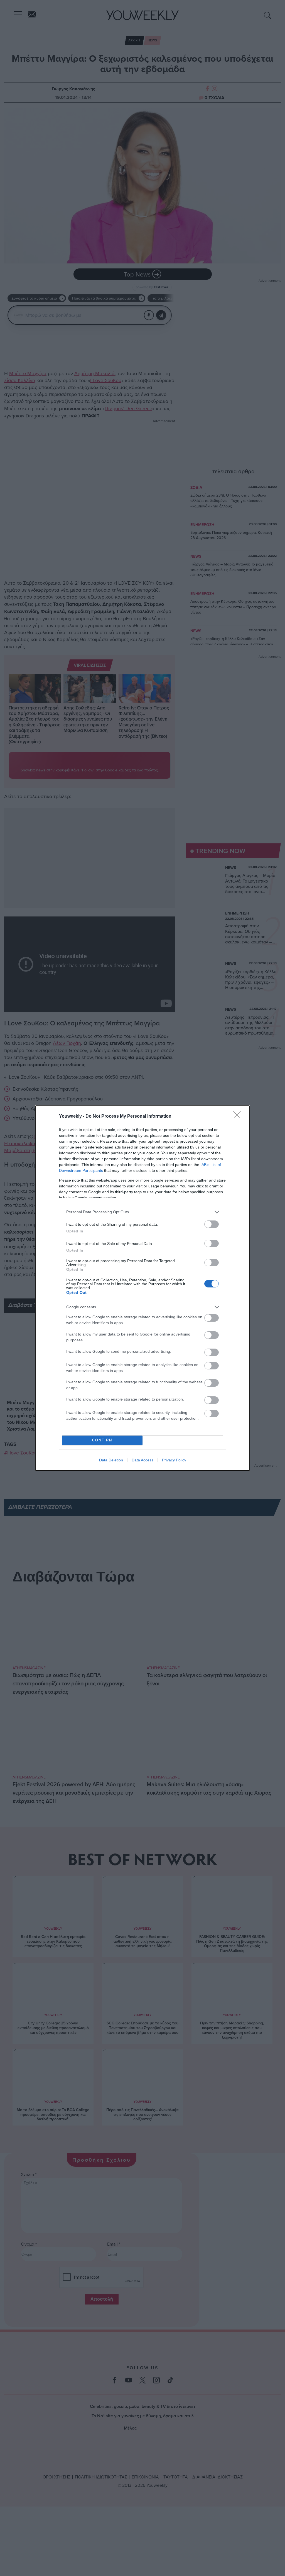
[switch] (212, 1224)
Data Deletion (111, 1460)
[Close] (239, 1117)
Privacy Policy (174, 1460)
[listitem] (142, 1212)
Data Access (142, 1460)
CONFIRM (102, 1440)
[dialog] (142, 1288)
